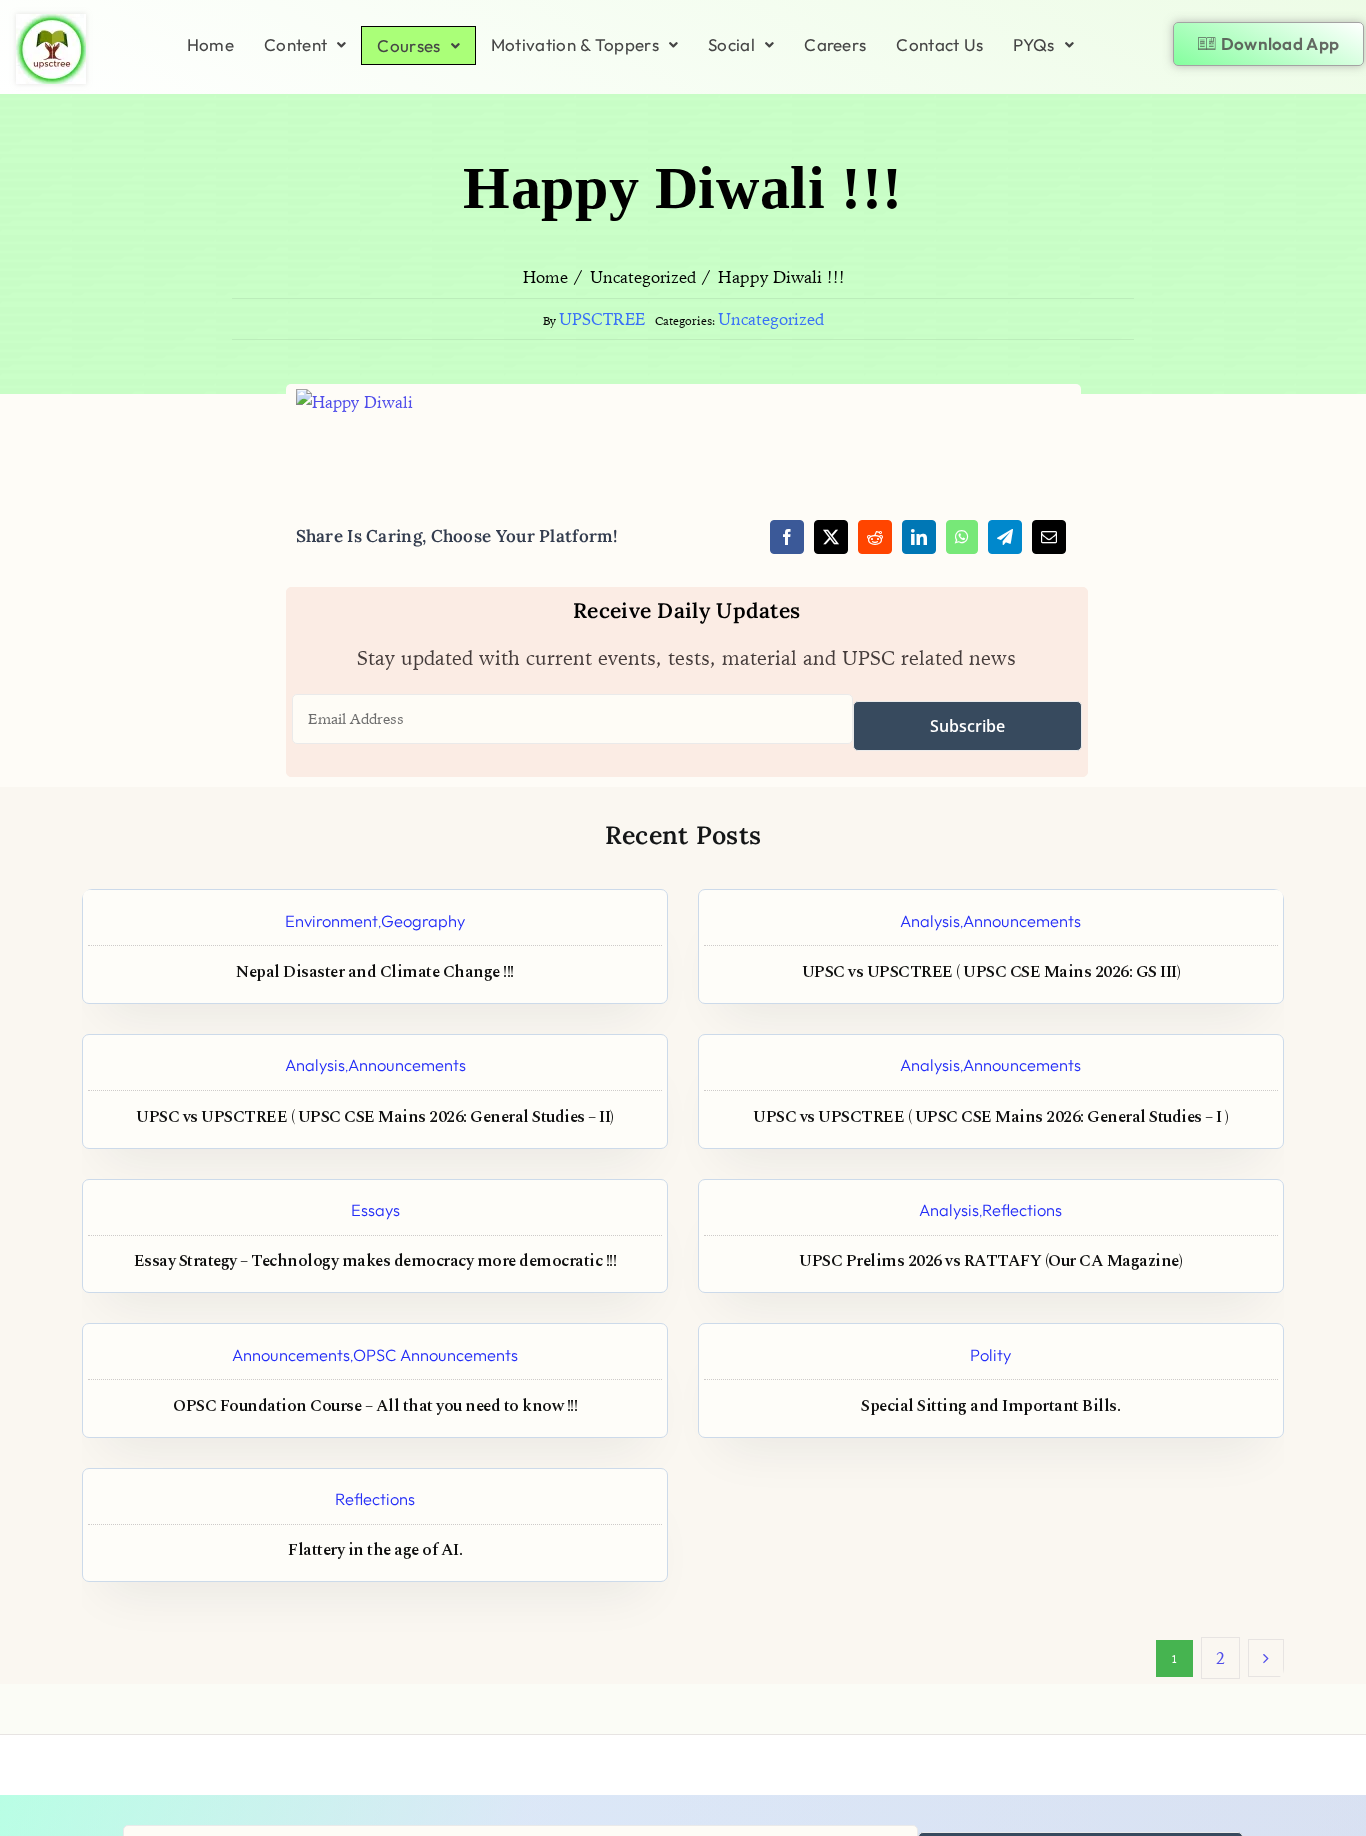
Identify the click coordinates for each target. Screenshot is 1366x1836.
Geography (423, 920)
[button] (305, 44)
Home (210, 44)
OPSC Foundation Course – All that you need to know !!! (375, 1406)
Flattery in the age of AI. (375, 1550)
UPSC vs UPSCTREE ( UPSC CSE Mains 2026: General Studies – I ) (991, 1117)
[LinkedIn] (919, 537)
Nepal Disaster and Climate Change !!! (375, 972)
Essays (375, 1209)
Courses (408, 45)
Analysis (930, 920)
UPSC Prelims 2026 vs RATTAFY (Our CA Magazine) (990, 1261)
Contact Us (939, 44)
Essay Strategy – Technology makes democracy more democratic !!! (375, 1261)
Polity (990, 1354)
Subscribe (967, 726)
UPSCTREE (602, 319)
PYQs (1033, 44)
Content (295, 44)
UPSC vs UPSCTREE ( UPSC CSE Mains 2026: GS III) (991, 972)
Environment (331, 920)
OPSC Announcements (435, 1354)
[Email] (1049, 537)
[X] (831, 537)
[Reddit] (875, 537)
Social (731, 44)
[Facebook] (787, 537)
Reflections (1022, 1209)
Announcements (1022, 920)
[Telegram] (1005, 537)
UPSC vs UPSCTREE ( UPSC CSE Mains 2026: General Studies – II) (375, 1117)
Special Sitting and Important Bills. (990, 1406)
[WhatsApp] (962, 537)
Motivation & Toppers (575, 44)
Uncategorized (771, 319)
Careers (835, 44)
